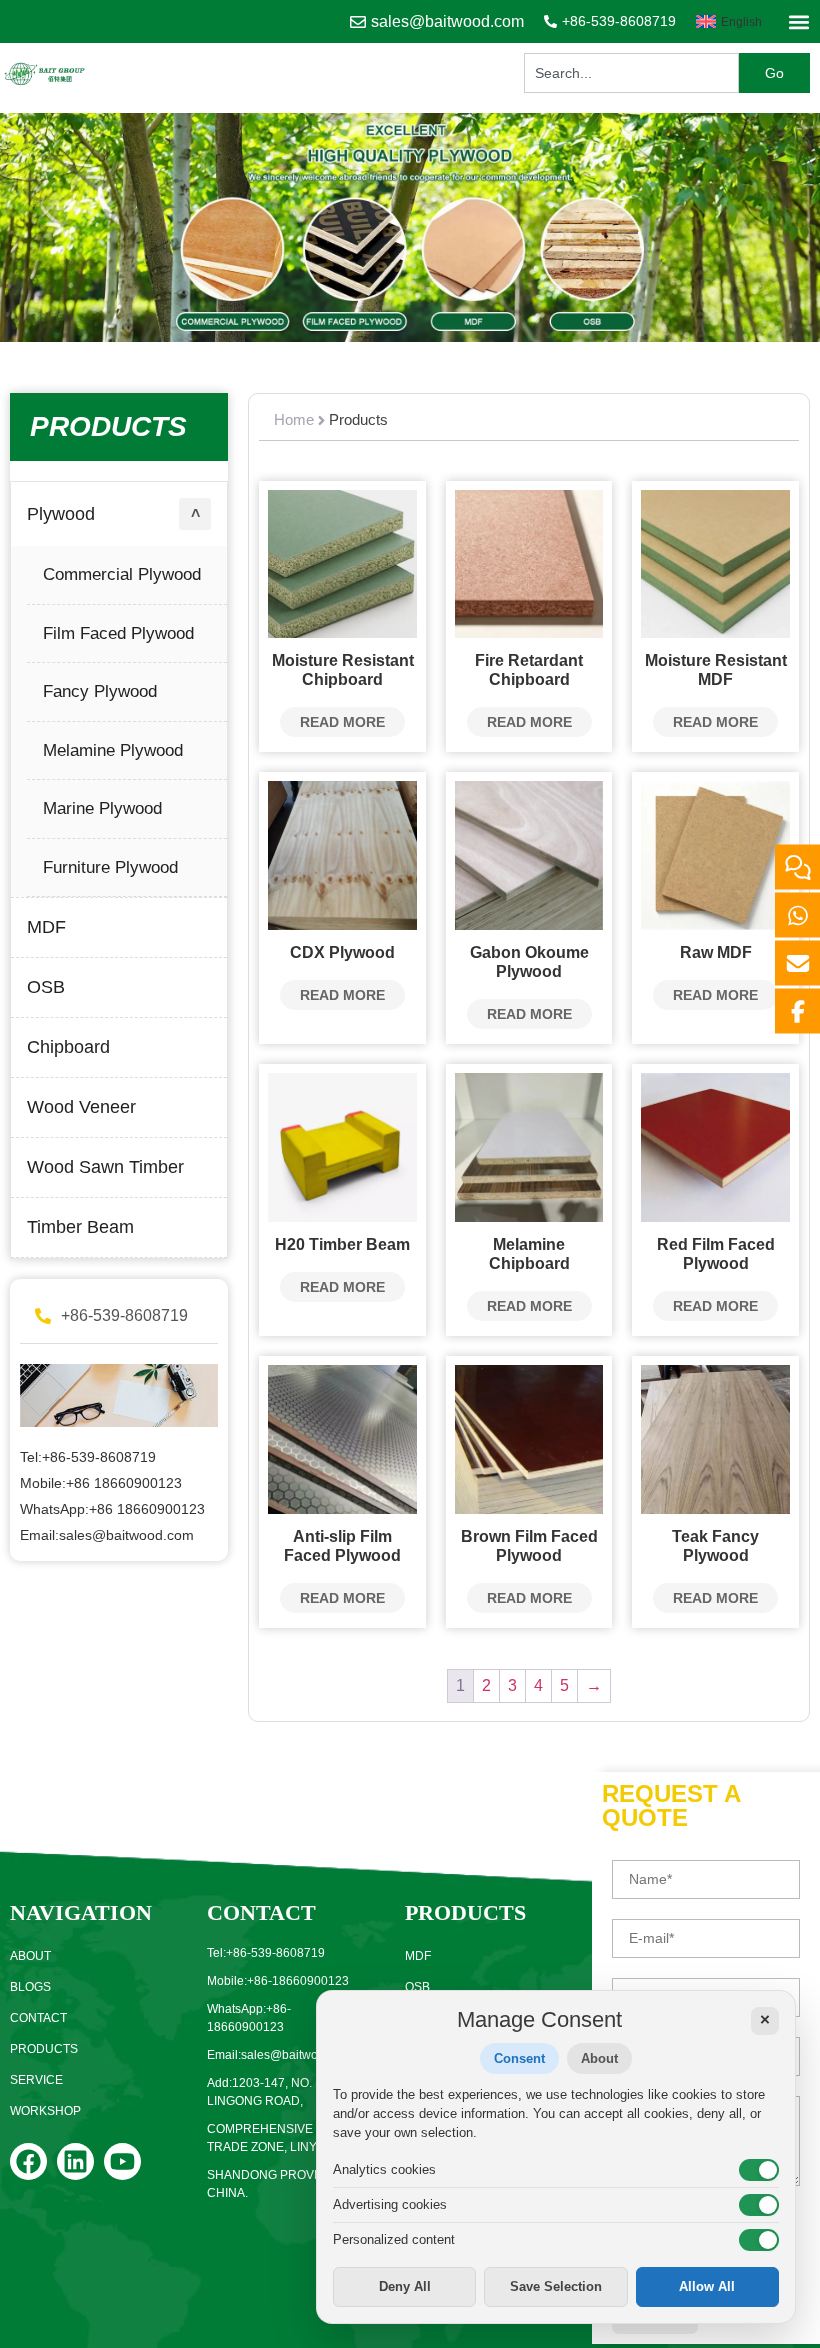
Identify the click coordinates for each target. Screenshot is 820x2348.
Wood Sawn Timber (105, 1167)
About (30, 1956)
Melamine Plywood (113, 750)
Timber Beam (80, 1227)
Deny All (405, 2286)
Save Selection (556, 2286)
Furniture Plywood (110, 867)
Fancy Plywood (100, 691)
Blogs (30, 1987)
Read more (342, 722)
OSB (46, 987)
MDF (46, 927)
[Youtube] (122, 2161)
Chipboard (68, 1047)
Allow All (707, 2286)
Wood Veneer (81, 1107)
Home (294, 419)
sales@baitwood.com (447, 21)
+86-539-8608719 (619, 21)
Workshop (45, 2111)
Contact (38, 2018)
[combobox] (631, 73)
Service (36, 2080)
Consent (519, 2058)
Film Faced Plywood (118, 633)
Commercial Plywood (122, 574)
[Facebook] (28, 2161)
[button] (798, 21)
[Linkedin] (75, 2161)
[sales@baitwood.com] (358, 22)
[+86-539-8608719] (550, 21)
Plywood (61, 514)
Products (44, 2049)
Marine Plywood (102, 808)
